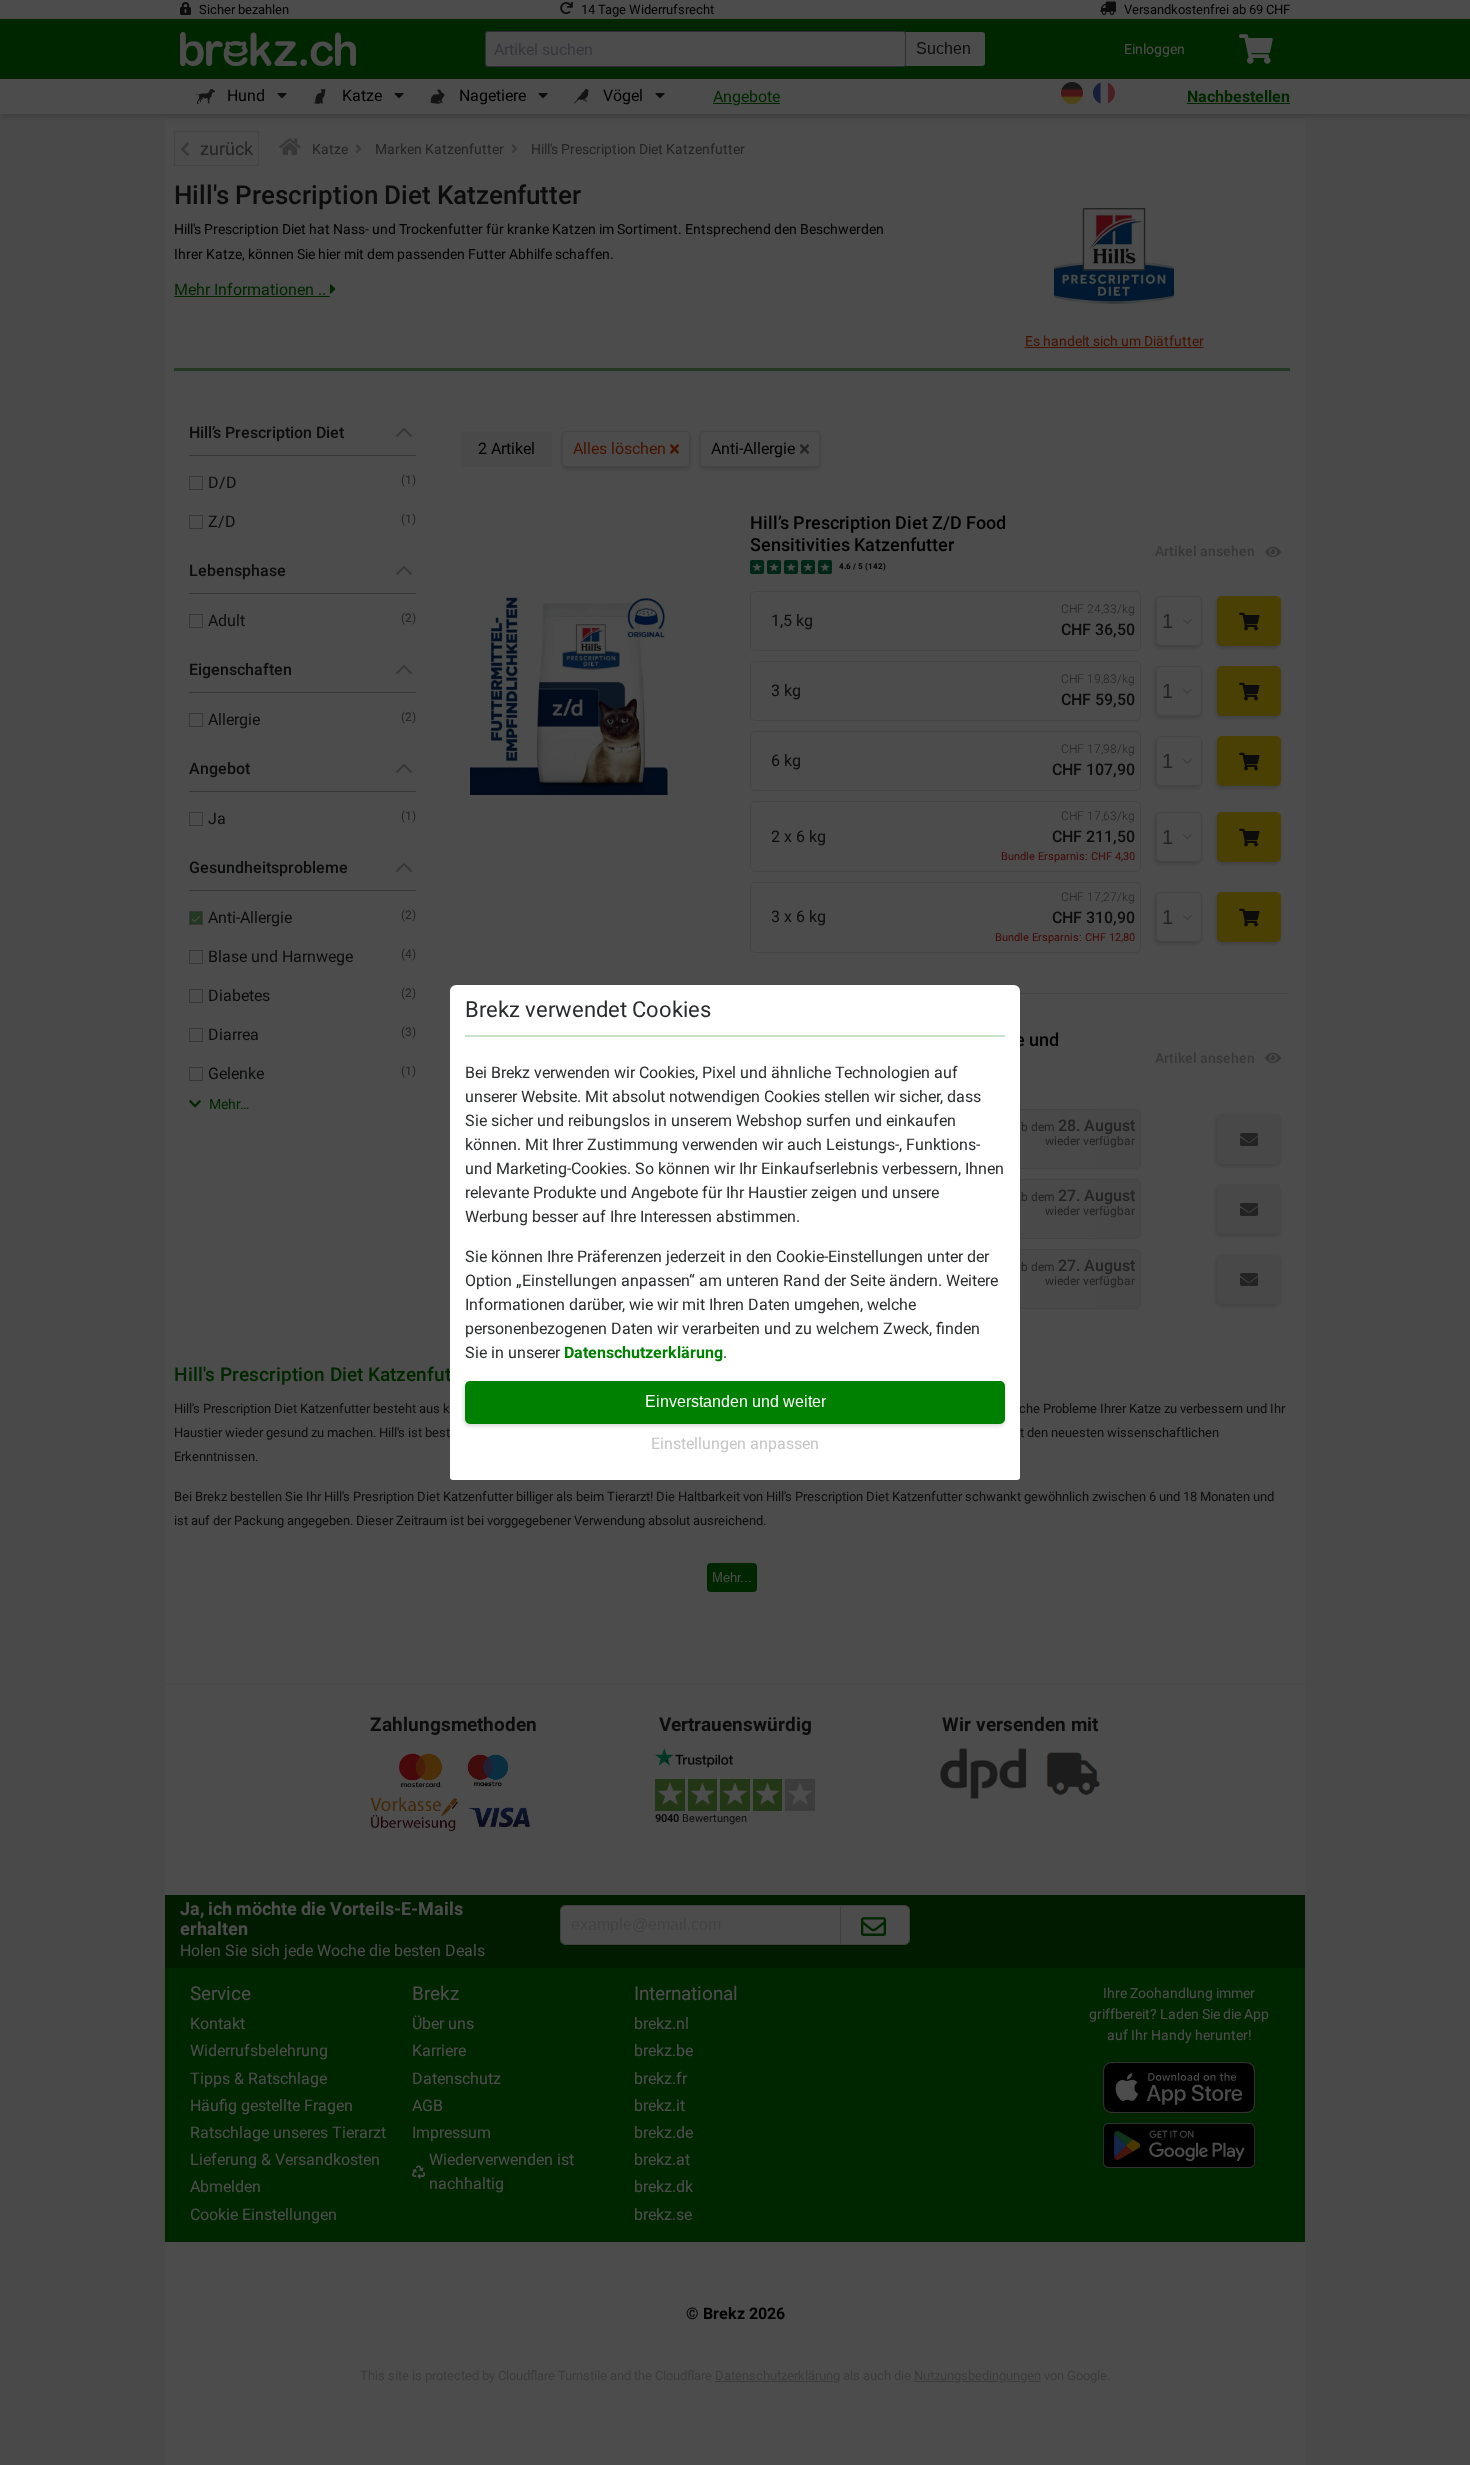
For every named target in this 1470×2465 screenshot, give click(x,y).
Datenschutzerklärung (643, 1352)
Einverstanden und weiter (735, 1401)
